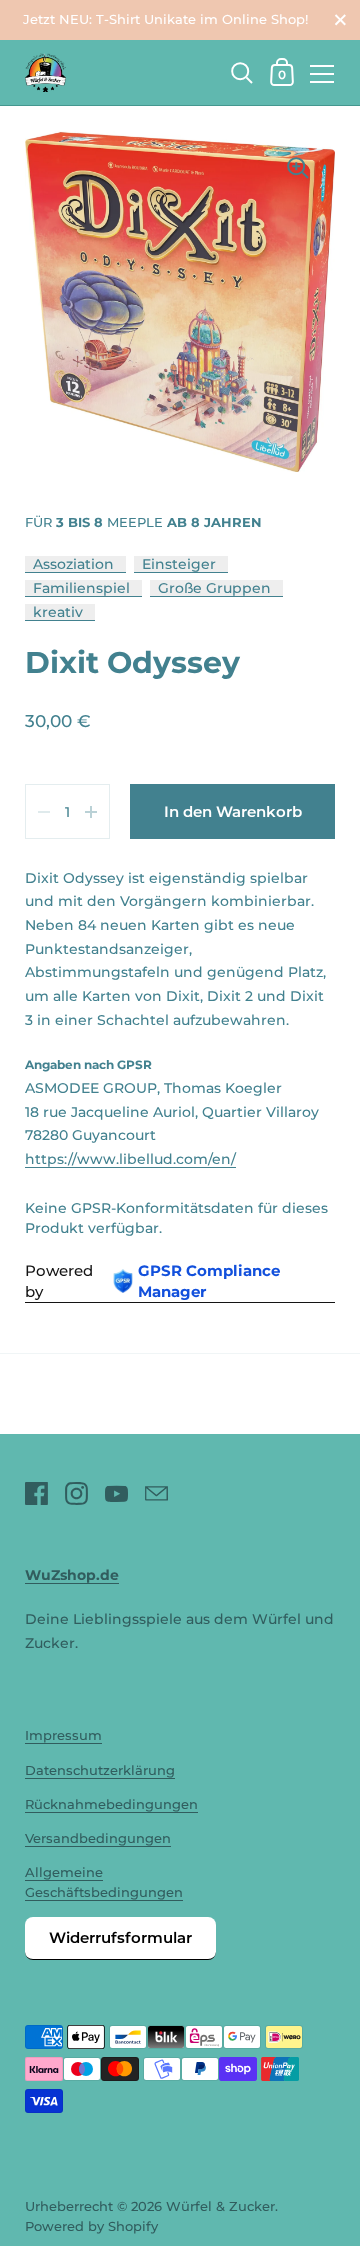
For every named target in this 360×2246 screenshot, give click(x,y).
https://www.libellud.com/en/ (130, 1159)
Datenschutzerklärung (100, 1770)
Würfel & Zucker (220, 2206)
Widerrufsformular (120, 1937)
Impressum (63, 1735)
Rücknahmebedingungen (111, 1804)
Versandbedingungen (98, 1838)
